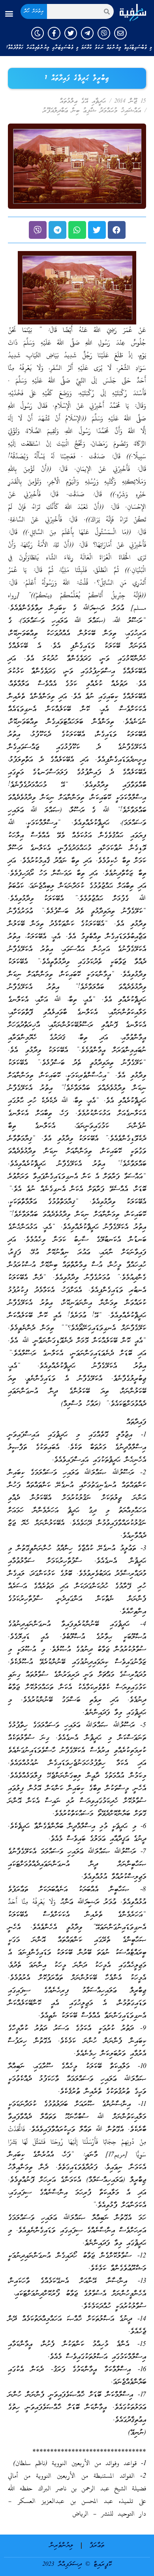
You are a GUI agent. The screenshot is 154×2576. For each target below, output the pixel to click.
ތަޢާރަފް (97, 2546)
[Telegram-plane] (87, 33)
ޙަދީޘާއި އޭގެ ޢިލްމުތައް (83, 101)
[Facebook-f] (54, 33)
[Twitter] (71, 33)
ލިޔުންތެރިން (61, 2546)
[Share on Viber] (38, 230)
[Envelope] (120, 33)
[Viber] (104, 33)
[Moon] (38, 33)
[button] (9, 14)
